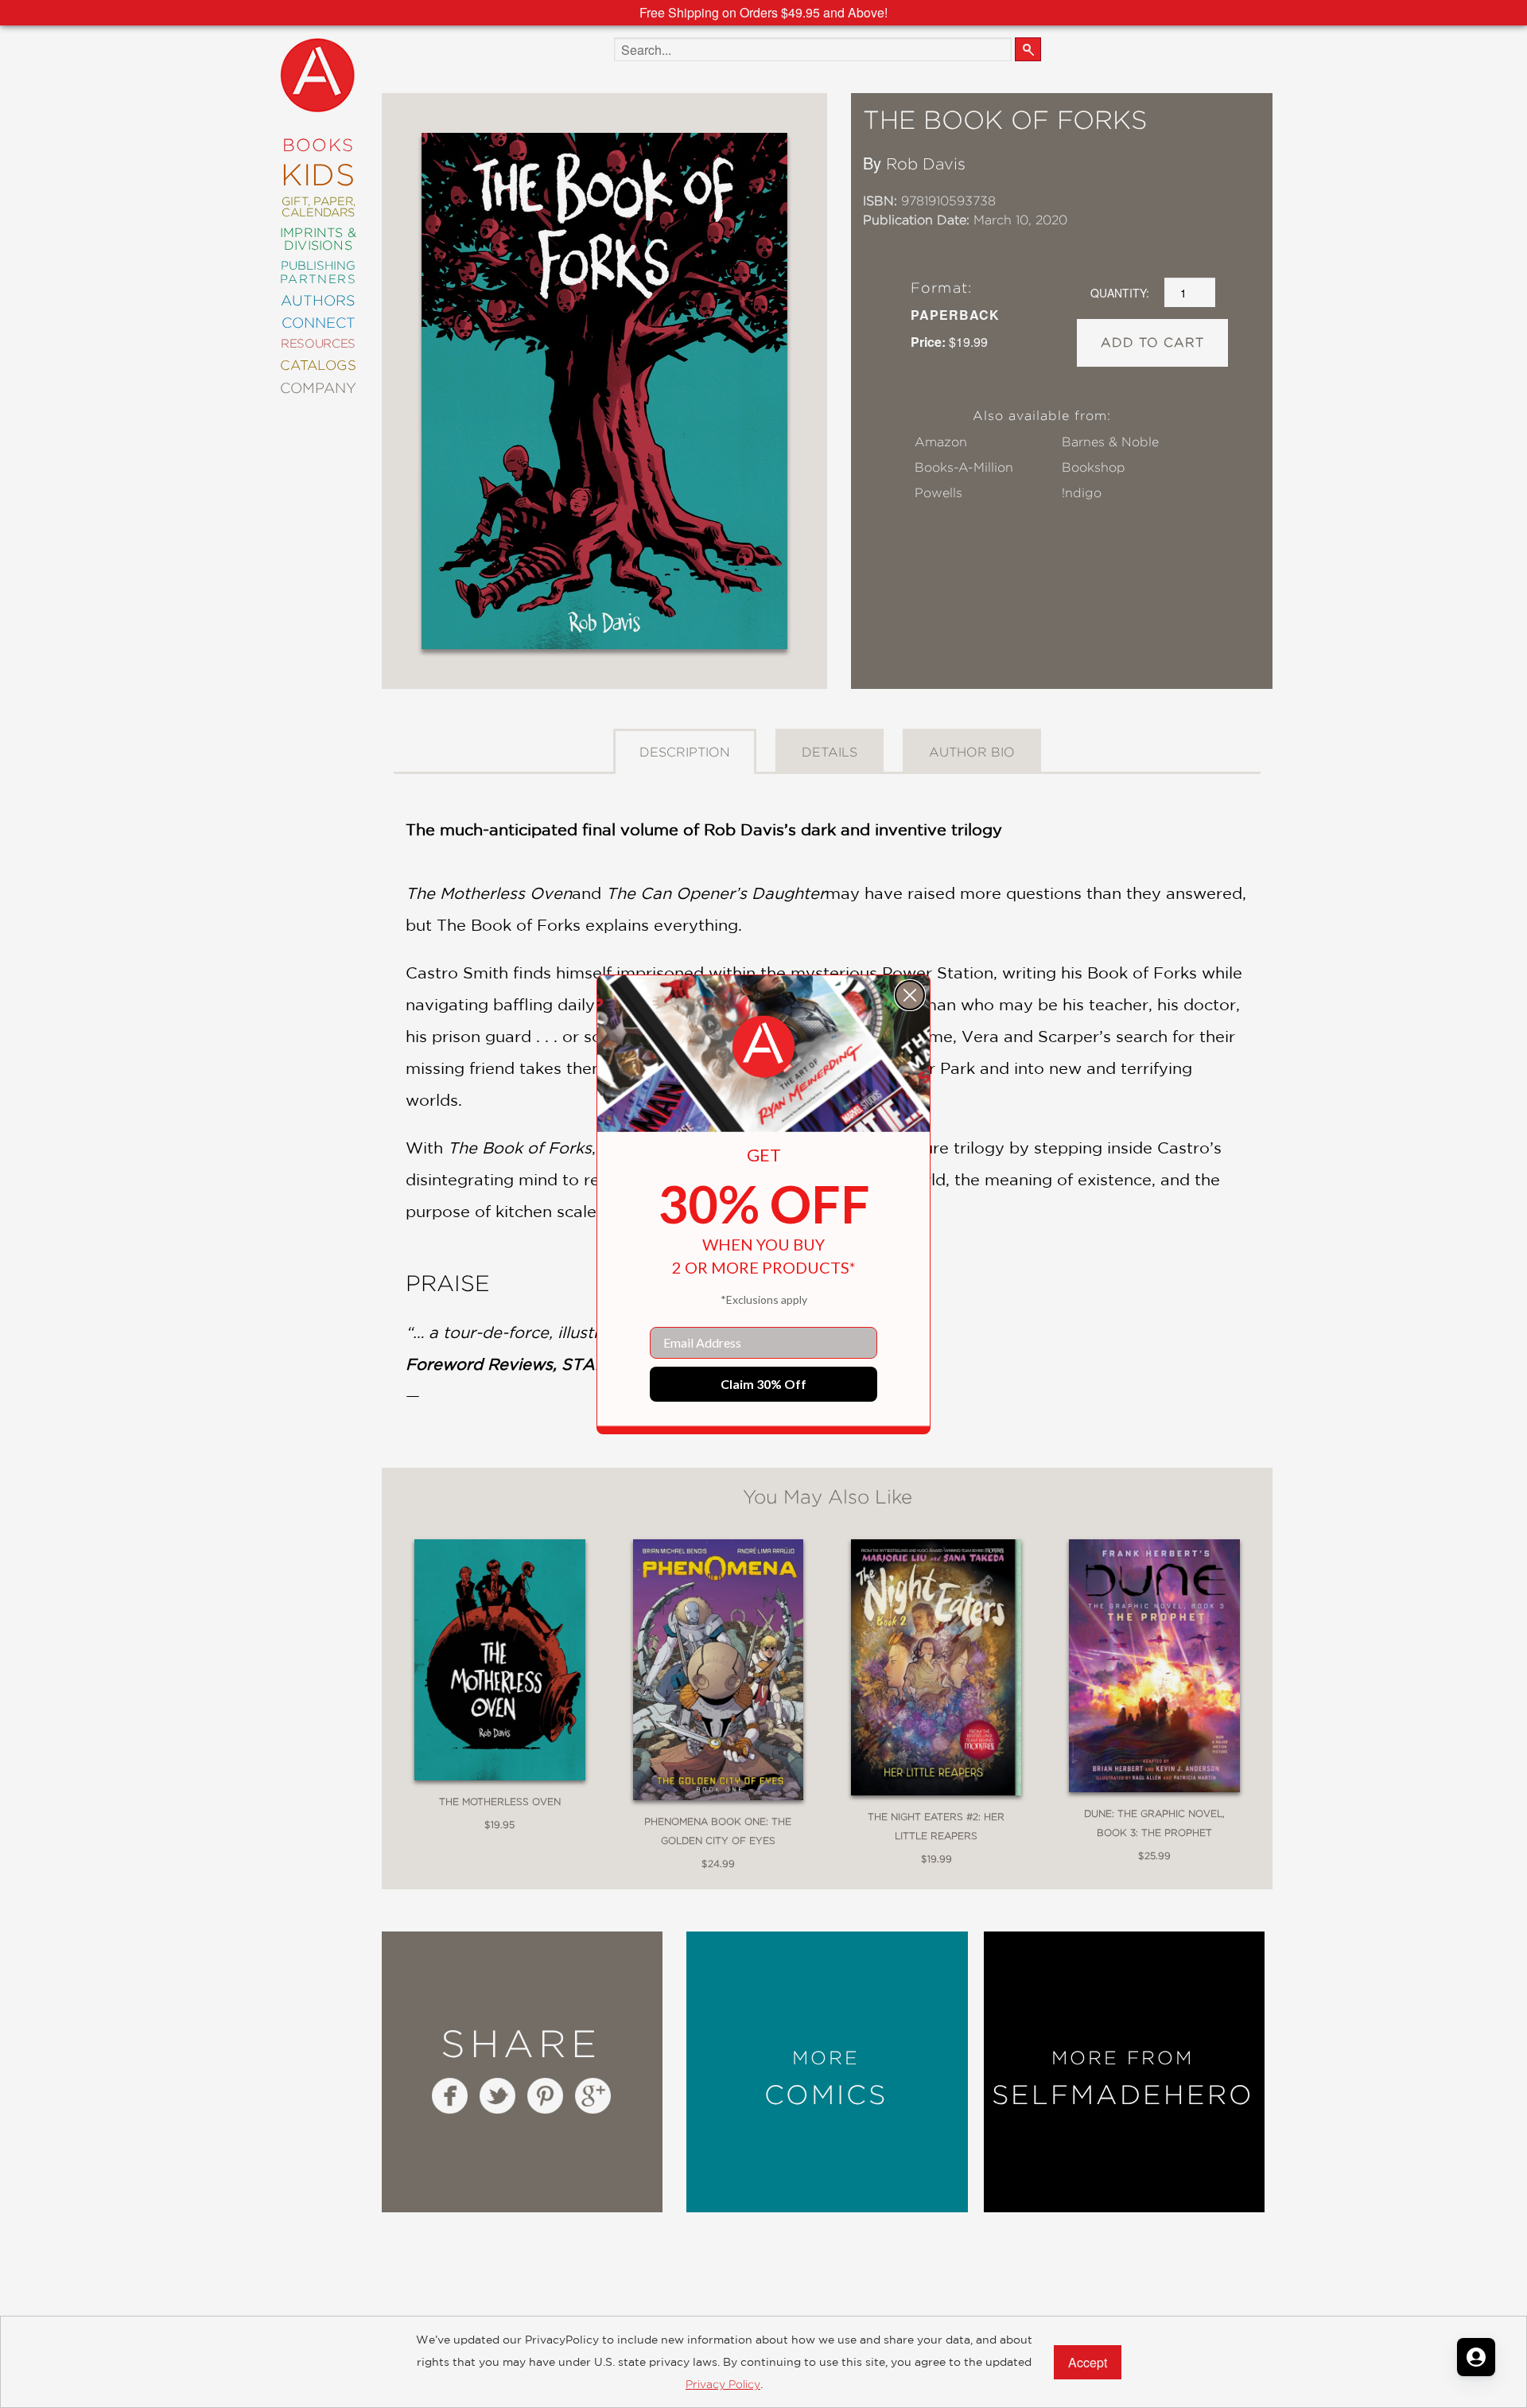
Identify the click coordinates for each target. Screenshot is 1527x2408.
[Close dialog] (910, 995)
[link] (763, 1047)
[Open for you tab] (1476, 2357)
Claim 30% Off (763, 1384)
